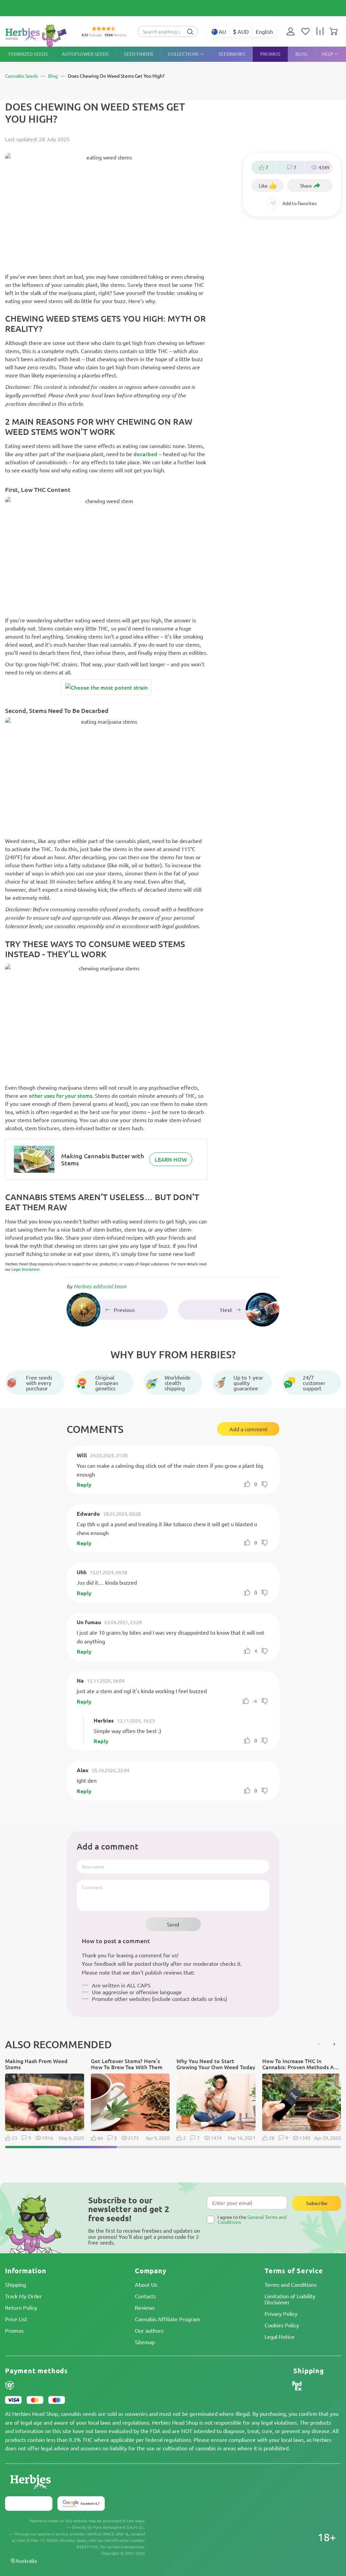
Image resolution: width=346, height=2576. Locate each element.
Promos (14, 2330)
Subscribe (317, 2203)
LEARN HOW (171, 1159)
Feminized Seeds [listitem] (28, 54)
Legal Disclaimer (26, 1269)
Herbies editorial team (100, 1286)
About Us (146, 2284)
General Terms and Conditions (252, 2219)
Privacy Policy (281, 2313)
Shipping (16, 2284)
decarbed (145, 454)
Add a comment (249, 1429)
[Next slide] (334, 2044)
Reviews (145, 2307)
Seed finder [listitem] (139, 54)
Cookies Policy (282, 2325)
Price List (16, 2319)
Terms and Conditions (291, 2284)
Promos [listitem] (270, 54)
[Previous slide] (319, 2044)
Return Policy (21, 2307)
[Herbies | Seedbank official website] (38, 35)
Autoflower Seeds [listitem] (85, 54)
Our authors (149, 2330)
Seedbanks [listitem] (232, 54)
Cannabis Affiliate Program (167, 2319)
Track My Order (23, 2296)
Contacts (145, 2296)
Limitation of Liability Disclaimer (290, 2299)
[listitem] (292, 31)
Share (306, 185)
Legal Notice (280, 2336)
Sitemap (145, 2342)
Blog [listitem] (301, 54)
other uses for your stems (60, 1095)
